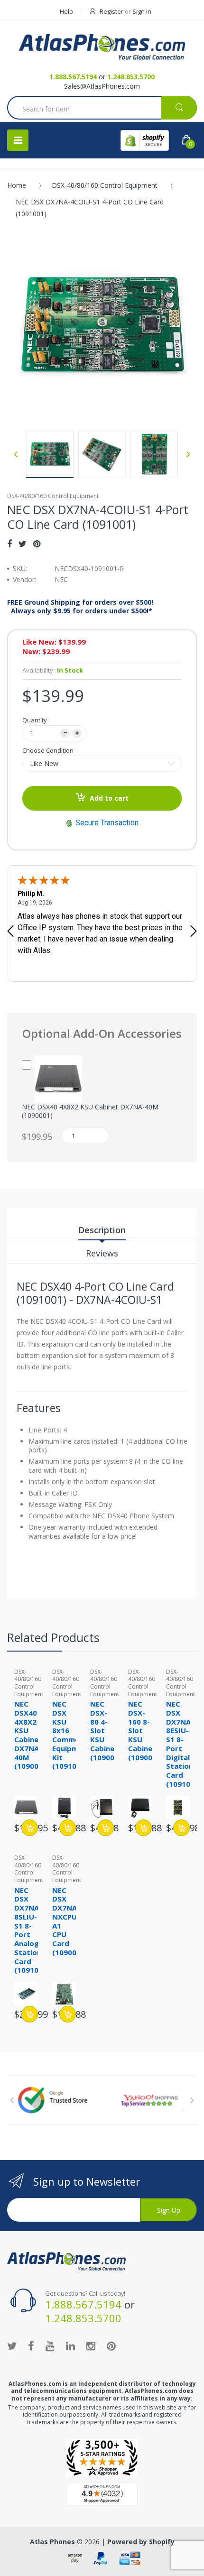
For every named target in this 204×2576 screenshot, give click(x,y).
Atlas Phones (52, 2542)
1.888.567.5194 (73, 77)
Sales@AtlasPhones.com (102, 86)
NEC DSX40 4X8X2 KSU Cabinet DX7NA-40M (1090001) (90, 1111)
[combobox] (102, 109)
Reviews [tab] (102, 1253)
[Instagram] (91, 2345)
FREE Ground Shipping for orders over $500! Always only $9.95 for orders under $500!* (80, 607)
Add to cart (109, 798)
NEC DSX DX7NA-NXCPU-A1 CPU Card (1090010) (70, 1921)
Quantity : (36, 720)
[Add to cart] (30, 1828)
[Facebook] (9, 544)
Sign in (142, 11)
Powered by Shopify (141, 2542)
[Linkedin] (70, 2345)
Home (17, 185)
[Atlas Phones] (102, 47)
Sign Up (169, 2210)
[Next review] (194, 932)
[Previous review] (10, 932)
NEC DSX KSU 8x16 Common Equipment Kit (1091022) (71, 1735)
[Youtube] (50, 2345)
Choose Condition (48, 750)
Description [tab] (102, 1230)
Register (111, 11)
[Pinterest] (37, 544)
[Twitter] (23, 544)
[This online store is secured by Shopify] (145, 140)
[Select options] (181, 1828)
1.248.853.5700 (131, 77)
